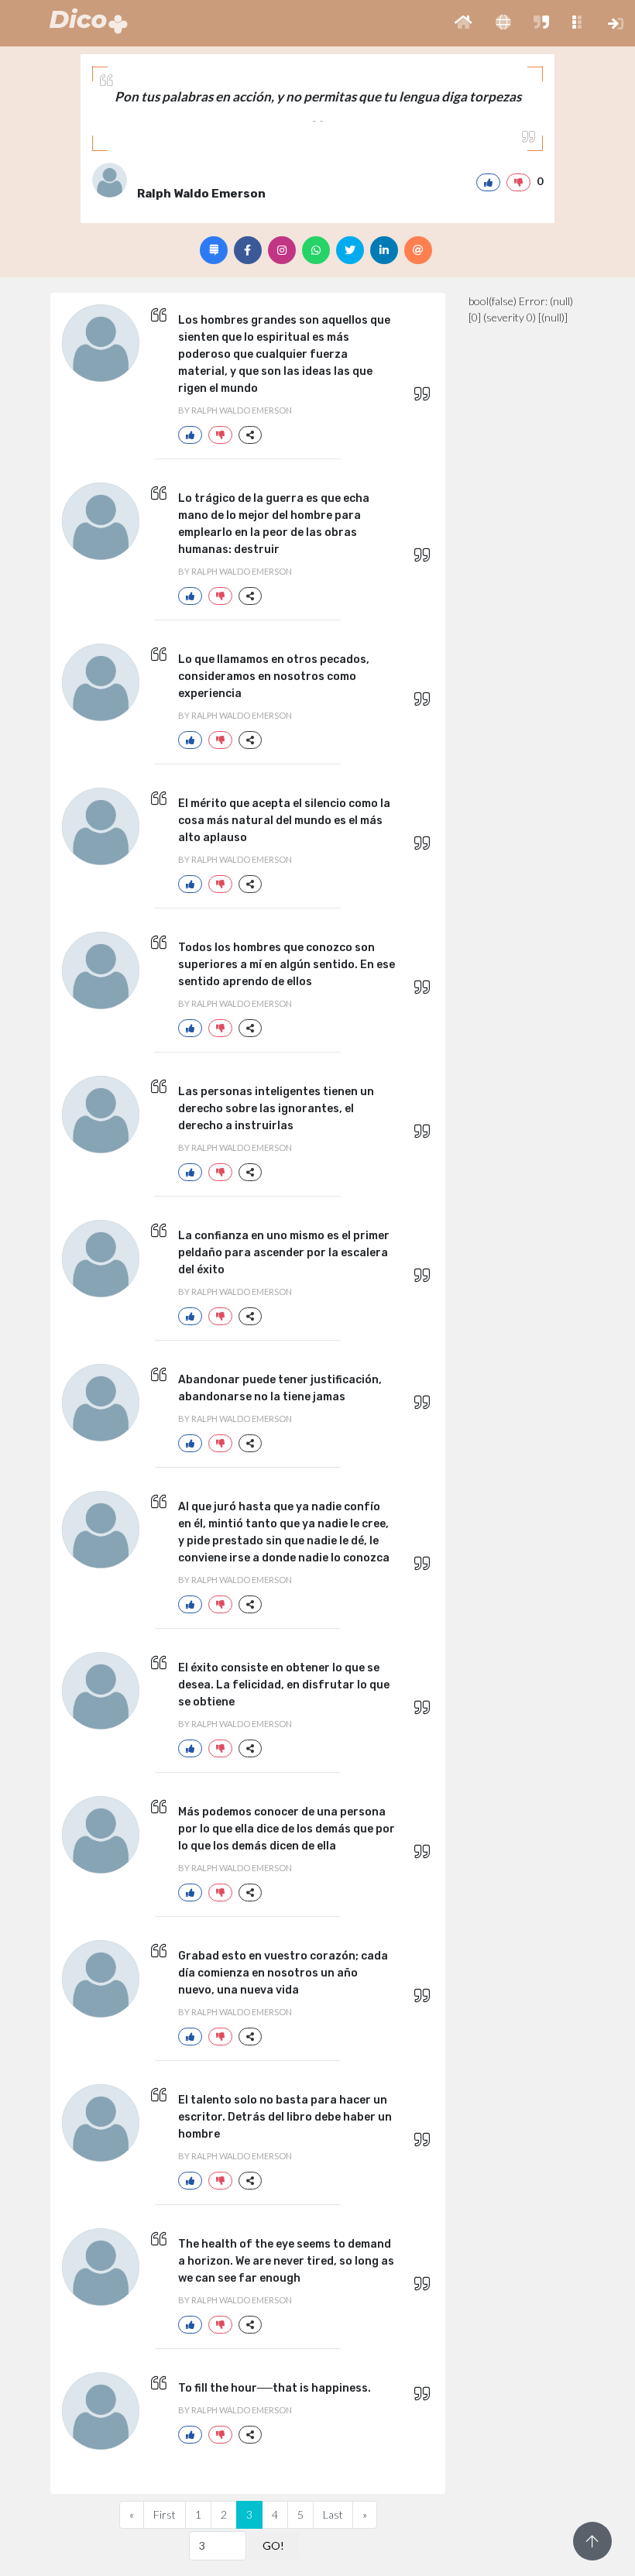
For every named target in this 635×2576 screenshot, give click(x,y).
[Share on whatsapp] (316, 250)
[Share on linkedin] (384, 250)
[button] (463, 23)
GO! (273, 2545)
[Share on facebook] (248, 250)
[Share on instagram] (282, 250)
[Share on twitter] (350, 250)
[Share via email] (418, 250)
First (165, 2514)
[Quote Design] (214, 250)
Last (333, 2514)
